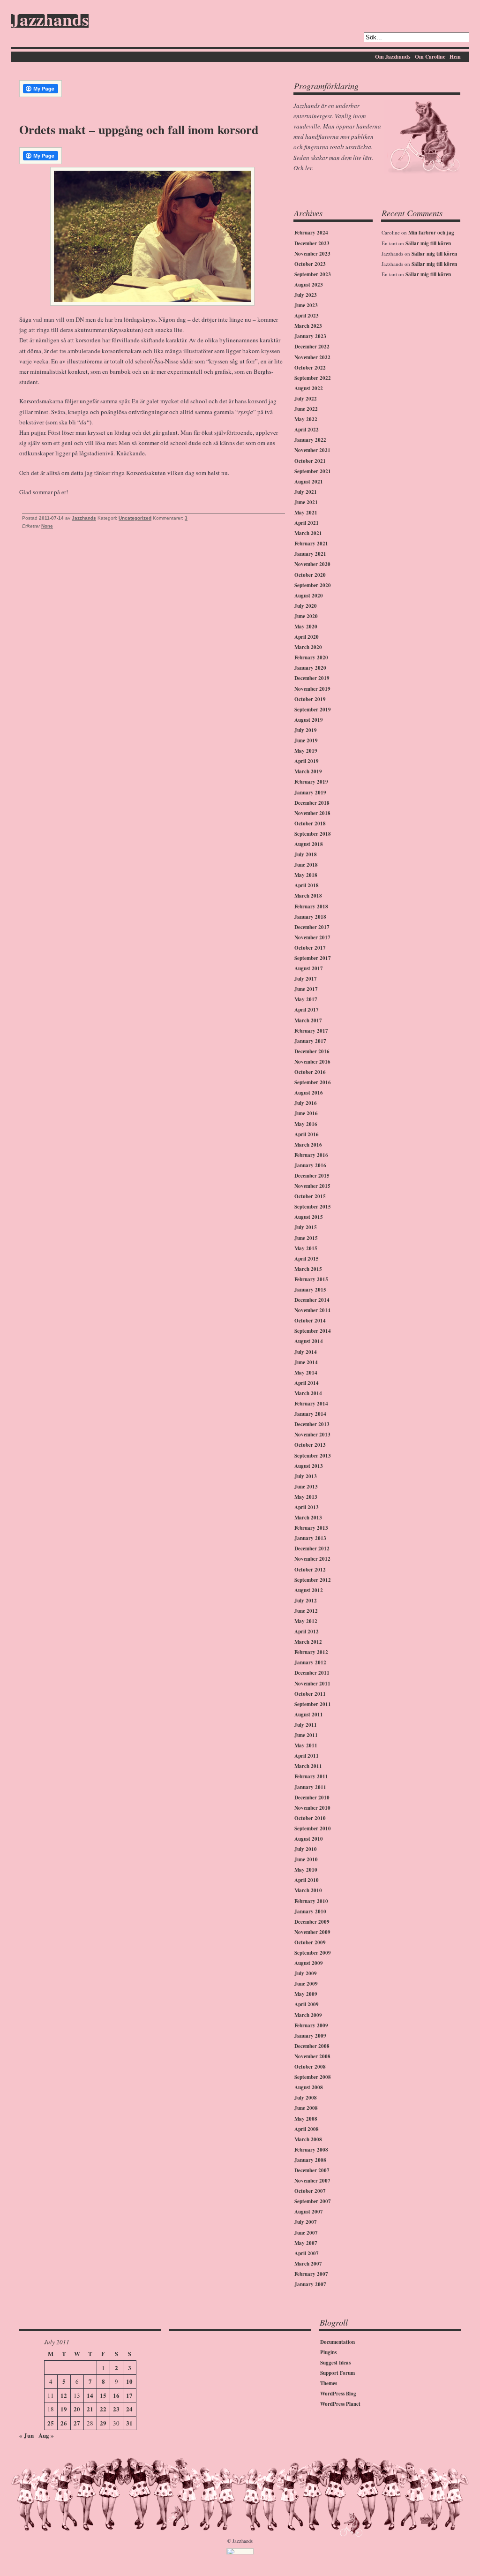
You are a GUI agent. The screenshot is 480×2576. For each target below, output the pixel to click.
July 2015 (306, 1227)
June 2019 (306, 740)
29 (103, 2423)
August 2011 (309, 1715)
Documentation (337, 2342)
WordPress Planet (340, 2404)
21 (90, 2409)
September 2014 (313, 1331)
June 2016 (306, 1113)
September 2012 (313, 1580)
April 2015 (307, 1259)
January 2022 (310, 440)
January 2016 (310, 1165)
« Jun (26, 2435)
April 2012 (307, 1632)
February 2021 (311, 544)
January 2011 (310, 1787)
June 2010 (306, 1859)
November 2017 (312, 937)
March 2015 (308, 1269)
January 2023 (310, 336)
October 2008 (310, 2067)
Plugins (328, 2352)
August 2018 (309, 844)
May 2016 (306, 1124)
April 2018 (307, 885)
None (47, 526)
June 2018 (306, 865)
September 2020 (313, 585)
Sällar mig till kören (428, 243)
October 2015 (310, 1196)
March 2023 (308, 326)
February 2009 (311, 2025)
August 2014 (309, 1341)
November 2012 (312, 1559)
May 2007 (306, 2243)
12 (64, 2395)
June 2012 (306, 1611)
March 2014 (308, 1393)
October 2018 (310, 823)
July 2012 (306, 1601)
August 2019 (309, 720)
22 (103, 2409)
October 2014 (310, 1321)
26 (64, 2423)
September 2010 (313, 1828)
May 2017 (306, 999)
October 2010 (310, 1818)
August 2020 (309, 596)
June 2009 (306, 1984)
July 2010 (306, 1849)
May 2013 (306, 1497)
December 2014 (312, 1300)
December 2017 (312, 927)
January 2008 (310, 2160)
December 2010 (312, 1798)
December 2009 (312, 1922)
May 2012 (306, 1621)
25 (51, 2423)
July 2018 (306, 854)
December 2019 (312, 678)
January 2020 (310, 668)
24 (129, 2409)
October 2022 (310, 368)
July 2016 (306, 1103)
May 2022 (306, 419)
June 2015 (306, 1238)
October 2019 (310, 699)
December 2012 (312, 1549)
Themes (329, 2383)
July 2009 (306, 1973)
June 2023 (306, 305)
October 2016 (310, 1072)
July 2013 (306, 1476)
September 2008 (313, 2077)
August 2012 (309, 1590)
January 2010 (310, 1911)
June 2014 (306, 1362)
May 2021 (306, 513)
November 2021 (312, 450)
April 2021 (307, 523)
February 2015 (311, 1279)
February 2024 (311, 233)
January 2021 (310, 554)
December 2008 (312, 2046)
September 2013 (313, 1456)
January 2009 (310, 2036)
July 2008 (306, 2098)
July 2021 (306, 492)
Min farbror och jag (431, 233)
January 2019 (310, 793)
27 (77, 2423)
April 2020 (307, 637)
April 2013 (307, 1507)
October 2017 (310, 948)
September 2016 (313, 1082)
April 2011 (307, 1756)
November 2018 (312, 813)
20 (77, 2409)
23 (116, 2409)
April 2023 (307, 316)
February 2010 (311, 1901)
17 (129, 2395)
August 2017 (309, 968)
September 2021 (313, 471)
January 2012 (310, 1662)
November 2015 (312, 1186)
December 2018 (312, 803)
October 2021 (310, 461)
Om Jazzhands (393, 57)
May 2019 (306, 751)
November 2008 (312, 2056)
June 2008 (306, 2108)
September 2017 (313, 958)
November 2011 (312, 1684)
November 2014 (312, 1310)
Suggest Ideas (335, 2363)
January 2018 (310, 917)
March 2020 (308, 647)
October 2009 (310, 1942)
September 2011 (313, 1704)
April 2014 (307, 1383)
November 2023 (312, 254)
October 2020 (310, 575)
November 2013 (312, 1435)
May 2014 (306, 1373)
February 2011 (311, 1776)
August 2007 (309, 2212)
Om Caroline (430, 57)
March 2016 (308, 1145)
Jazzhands (50, 21)
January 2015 (310, 1290)
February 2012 (311, 1652)
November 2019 (312, 689)
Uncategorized (135, 518)
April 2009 (307, 2004)
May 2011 (306, 1745)
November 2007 (312, 2181)
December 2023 (312, 243)
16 (116, 2395)
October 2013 (310, 1445)
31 (129, 2423)
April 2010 (307, 1880)
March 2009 (308, 2015)
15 (103, 2395)
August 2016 (309, 1093)
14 (90, 2395)
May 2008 (306, 2119)
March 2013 (308, 1518)
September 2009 (313, 1953)
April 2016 (307, 1134)
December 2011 (312, 1673)
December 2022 (312, 347)
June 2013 (306, 1487)
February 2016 (311, 1155)
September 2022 (313, 378)
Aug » (46, 2435)
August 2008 (309, 2087)
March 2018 (308, 896)
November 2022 (312, 357)
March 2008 (308, 2139)
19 (64, 2409)
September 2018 (313, 834)
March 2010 (308, 1890)
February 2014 (311, 1404)
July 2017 (306, 979)
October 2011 (310, 1694)
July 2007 (306, 2222)
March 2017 (308, 1020)
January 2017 (310, 1041)
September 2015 (313, 1207)
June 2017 (306, 989)
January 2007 (310, 2284)
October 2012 (310, 1570)
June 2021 (306, 502)
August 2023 (309, 285)
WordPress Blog (338, 2394)
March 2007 (308, 2264)
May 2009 (306, 1994)
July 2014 (306, 1352)
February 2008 (311, 2150)
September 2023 (313, 274)
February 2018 (311, 907)
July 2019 (306, 730)
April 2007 (307, 2253)
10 (129, 2381)
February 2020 (311, 657)
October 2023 (310, 264)
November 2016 (312, 1062)
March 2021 (308, 533)
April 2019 (307, 761)
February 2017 (311, 1031)
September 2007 (313, 2201)
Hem (455, 57)
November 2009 (312, 1932)
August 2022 (309, 388)
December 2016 (312, 1051)
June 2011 (306, 1735)
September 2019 (313, 710)
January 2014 (310, 1414)
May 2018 (306, 875)
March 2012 (308, 1642)
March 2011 (308, 1766)
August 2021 (309, 482)
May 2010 (306, 1870)
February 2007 (311, 2274)
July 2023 (306, 295)
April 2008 (307, 2129)
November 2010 (312, 1808)
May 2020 (306, 627)
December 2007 (312, 2170)
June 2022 (306, 409)
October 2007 (310, 2191)
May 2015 (306, 1248)
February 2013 (311, 1528)
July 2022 (306, 399)
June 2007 (306, 2233)
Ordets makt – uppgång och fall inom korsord (139, 129)
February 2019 (311, 782)
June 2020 (306, 616)
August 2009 (309, 1963)
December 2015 (312, 1176)
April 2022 (307, 430)
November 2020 (312, 564)
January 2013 (310, 1538)
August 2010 (309, 1839)
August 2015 (309, 1217)
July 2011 (306, 1725)
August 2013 (309, 1466)
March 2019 (308, 771)
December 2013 (312, 1424)
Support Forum (337, 2373)
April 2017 (307, 1010)
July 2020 (306, 606)
